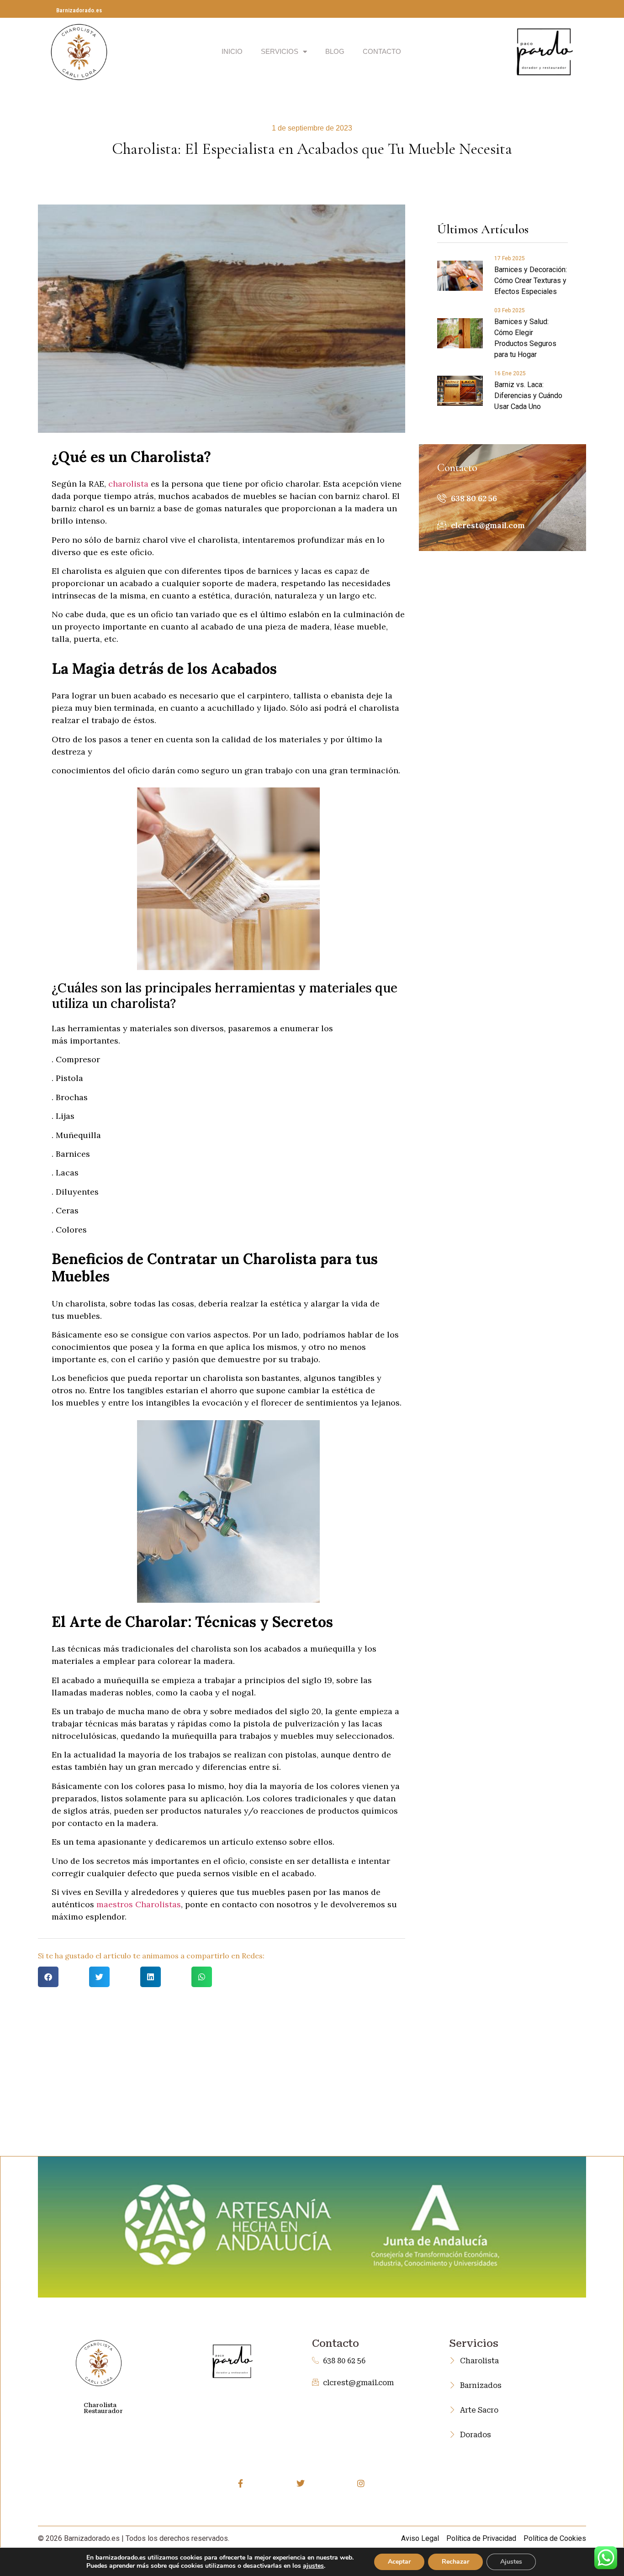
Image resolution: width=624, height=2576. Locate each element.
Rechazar (455, 2562)
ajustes (313, 2566)
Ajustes (511, 2562)
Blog (335, 51)
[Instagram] (361, 2483)
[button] (48, 1977)
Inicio (232, 51)
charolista (128, 484)
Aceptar (399, 2562)
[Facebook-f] (241, 2483)
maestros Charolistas (139, 1904)
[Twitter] (301, 2483)
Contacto (382, 51)
